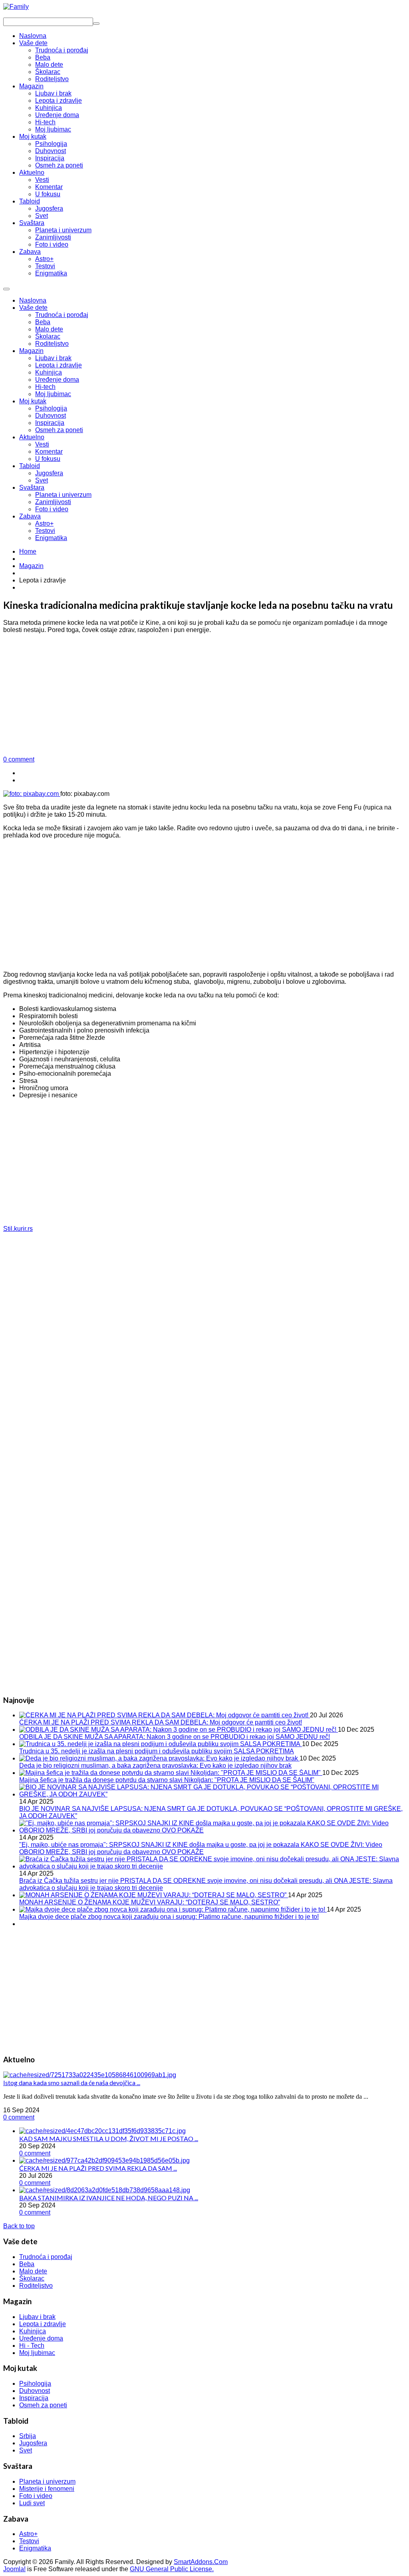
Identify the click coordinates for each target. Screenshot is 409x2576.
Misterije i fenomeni (47, 2489)
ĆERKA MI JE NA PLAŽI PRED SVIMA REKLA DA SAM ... (98, 2168)
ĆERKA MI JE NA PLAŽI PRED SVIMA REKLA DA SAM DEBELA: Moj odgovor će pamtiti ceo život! (161, 1722)
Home (28, 551)
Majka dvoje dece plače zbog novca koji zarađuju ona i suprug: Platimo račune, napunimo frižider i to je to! (169, 1917)
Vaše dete (33, 308)
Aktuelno (32, 437)
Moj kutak (33, 401)
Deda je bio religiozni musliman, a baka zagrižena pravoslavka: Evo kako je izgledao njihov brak (155, 1766)
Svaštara (32, 487)
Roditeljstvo (52, 344)
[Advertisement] (204, 696)
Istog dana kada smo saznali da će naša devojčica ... (72, 2083)
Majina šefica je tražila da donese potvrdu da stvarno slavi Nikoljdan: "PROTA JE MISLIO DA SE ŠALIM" (167, 1780)
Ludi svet (32, 2503)
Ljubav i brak (53, 358)
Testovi (45, 531)
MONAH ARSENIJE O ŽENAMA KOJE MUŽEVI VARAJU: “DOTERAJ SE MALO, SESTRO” (150, 1902)
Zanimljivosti (53, 502)
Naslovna (33, 300)
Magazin (31, 351)
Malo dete (49, 329)
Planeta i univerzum (63, 495)
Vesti (42, 444)
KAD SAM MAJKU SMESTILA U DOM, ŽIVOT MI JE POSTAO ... (109, 2138)
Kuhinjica (49, 372)
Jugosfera (49, 473)
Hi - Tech (32, 2346)
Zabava (30, 516)
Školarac (48, 336)
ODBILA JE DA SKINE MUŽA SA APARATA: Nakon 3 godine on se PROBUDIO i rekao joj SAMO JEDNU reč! (175, 1737)
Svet (42, 480)
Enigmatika (51, 538)
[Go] (96, 24)
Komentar (49, 452)
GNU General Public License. (172, 2569)
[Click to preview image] (32, 794)
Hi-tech (45, 387)
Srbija (28, 2436)
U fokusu (48, 459)
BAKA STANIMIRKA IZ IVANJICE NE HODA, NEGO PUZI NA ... (109, 2198)
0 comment (19, 759)
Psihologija (51, 408)
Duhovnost (51, 416)
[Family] (16, 7)
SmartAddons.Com (201, 2562)
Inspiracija (50, 423)
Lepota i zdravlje (59, 365)
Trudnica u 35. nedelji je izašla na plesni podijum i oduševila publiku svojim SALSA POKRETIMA (157, 1751)
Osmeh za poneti (59, 430)
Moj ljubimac (53, 394)
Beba (43, 322)
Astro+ (44, 523)
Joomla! (14, 2569)
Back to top (19, 2226)
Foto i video (52, 509)
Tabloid (30, 466)
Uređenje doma (57, 380)
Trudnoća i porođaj (62, 315)
